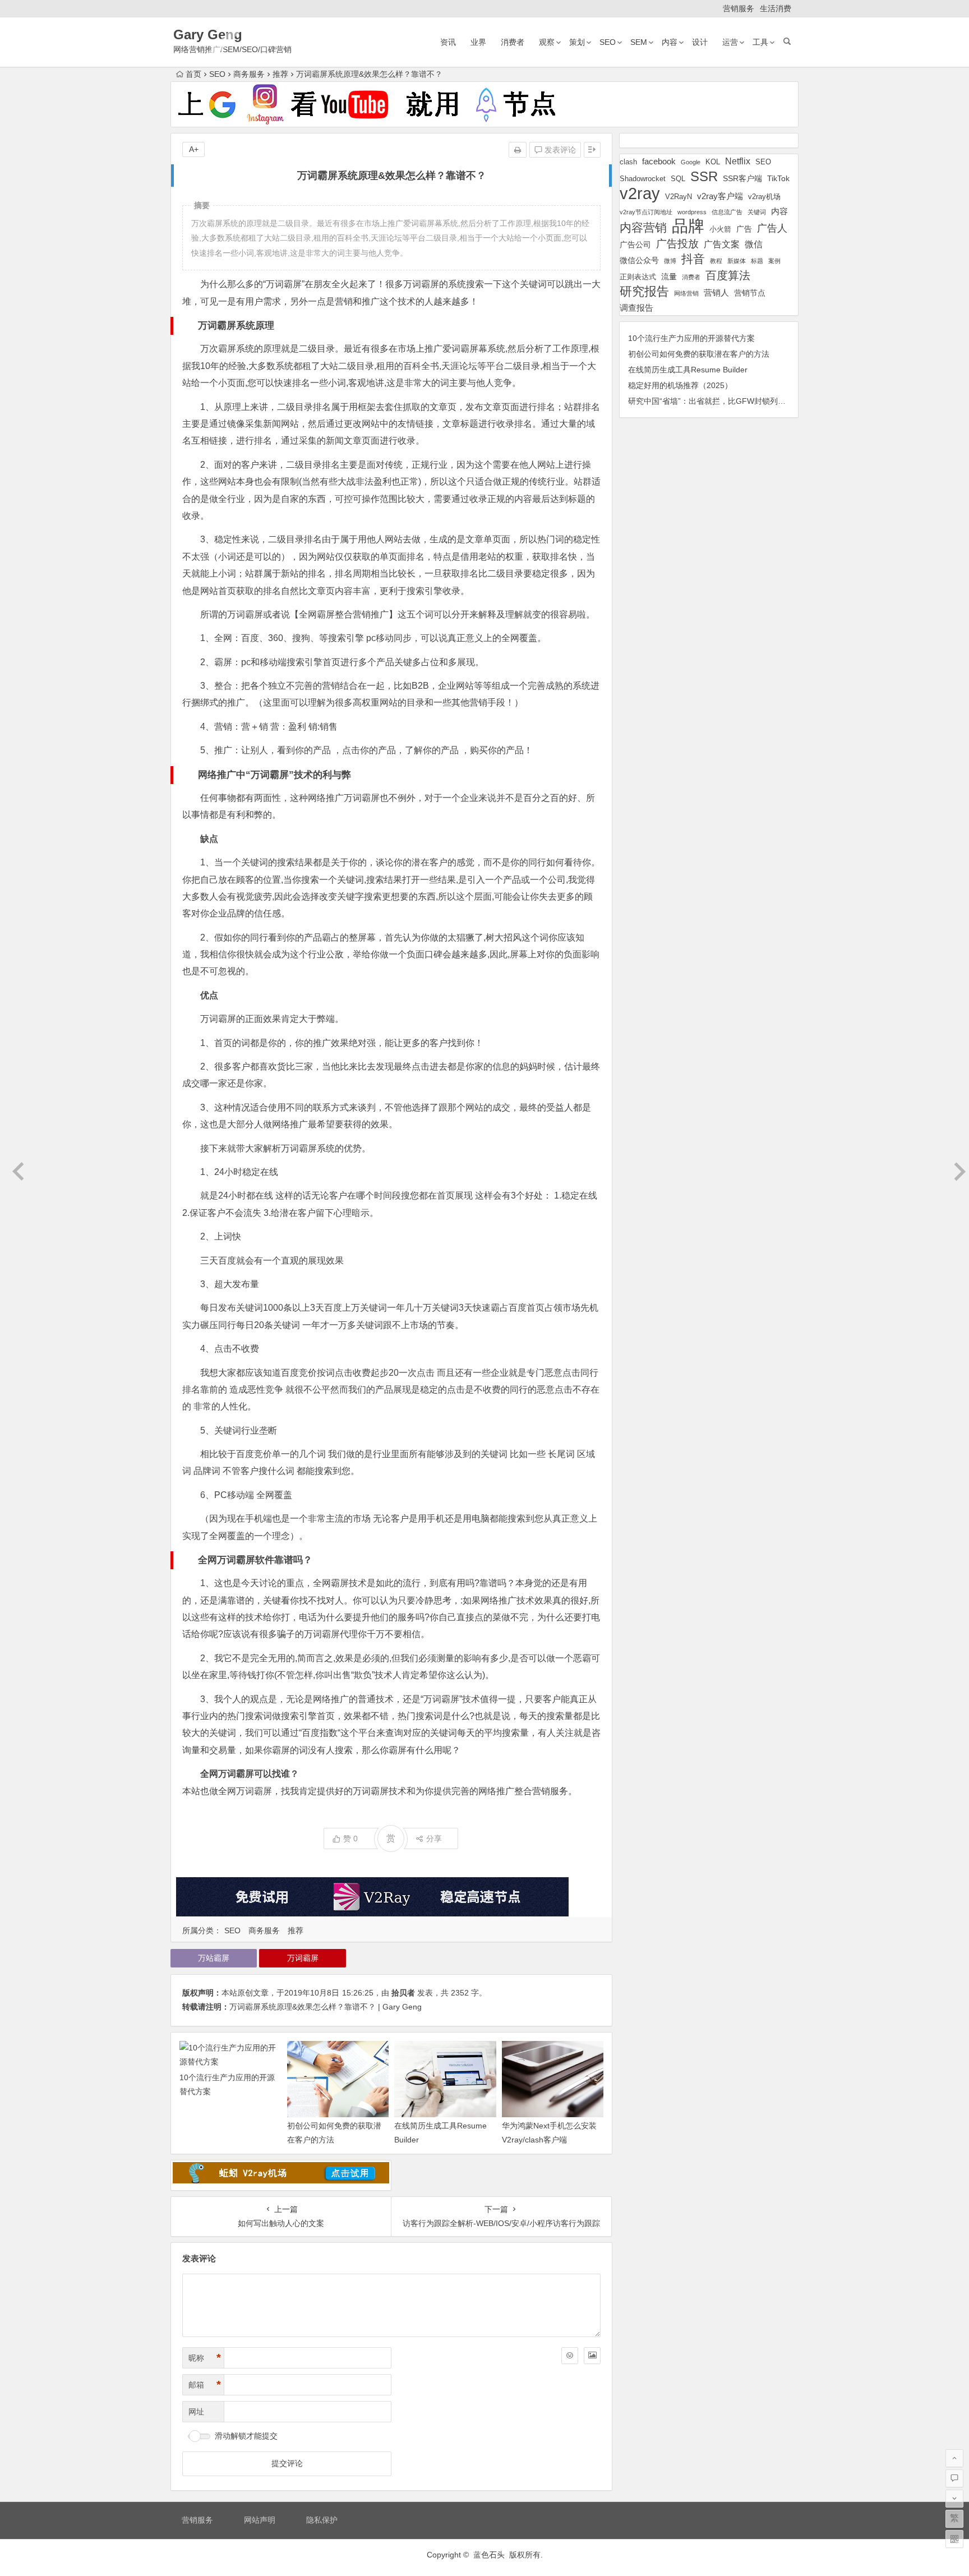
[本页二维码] (954, 2539)
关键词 (757, 212)
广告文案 (722, 244)
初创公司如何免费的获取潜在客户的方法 (699, 354)
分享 (434, 1838)
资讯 (448, 42)
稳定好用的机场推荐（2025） (680, 385)
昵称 (205, 2358)
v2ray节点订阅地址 (646, 212)
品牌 (688, 226)
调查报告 (636, 308)
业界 (478, 42)
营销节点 (750, 293)
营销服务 (739, 8)
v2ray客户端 (720, 196)
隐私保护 (322, 2520)
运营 (730, 42)
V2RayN (679, 197)
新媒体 (737, 261)
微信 (754, 244)
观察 (547, 42)
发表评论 (559, 150)
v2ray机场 (764, 197)
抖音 (693, 259)
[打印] (518, 150)
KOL (713, 162)
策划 (577, 42)
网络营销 (686, 293)
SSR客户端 (742, 178)
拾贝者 (403, 1993)
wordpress (692, 212)
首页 (193, 74)
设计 (700, 42)
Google (691, 162)
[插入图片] (592, 2356)
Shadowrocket (643, 179)
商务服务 (249, 74)
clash (628, 162)
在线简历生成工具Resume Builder (688, 370)
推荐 (280, 74)
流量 (669, 277)
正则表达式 (638, 277)
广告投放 (677, 244)
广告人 (772, 228)
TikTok (778, 178)
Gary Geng (208, 34)
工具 (760, 42)
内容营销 (643, 227)
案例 (774, 261)
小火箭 (720, 229)
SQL (678, 179)
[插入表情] (570, 2356)
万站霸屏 (214, 1958)
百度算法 (728, 275)
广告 (744, 229)
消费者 (513, 42)
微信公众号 (639, 260)
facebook (659, 161)
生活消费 (776, 8)
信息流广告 (727, 212)
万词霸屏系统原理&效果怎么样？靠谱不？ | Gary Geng (326, 2007)
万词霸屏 (303, 1958)
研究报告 (644, 291)
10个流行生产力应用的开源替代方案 (691, 338)
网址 (196, 2412)
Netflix (738, 161)
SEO (608, 42)
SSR (704, 176)
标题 (757, 261)
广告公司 (635, 245)
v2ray (640, 193)
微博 (670, 261)
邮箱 (205, 2385)
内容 (670, 42)
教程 (716, 261)
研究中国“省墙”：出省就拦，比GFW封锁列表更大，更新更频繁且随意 (750, 401)
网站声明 (260, 2520)
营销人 (716, 293)
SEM (639, 42)
